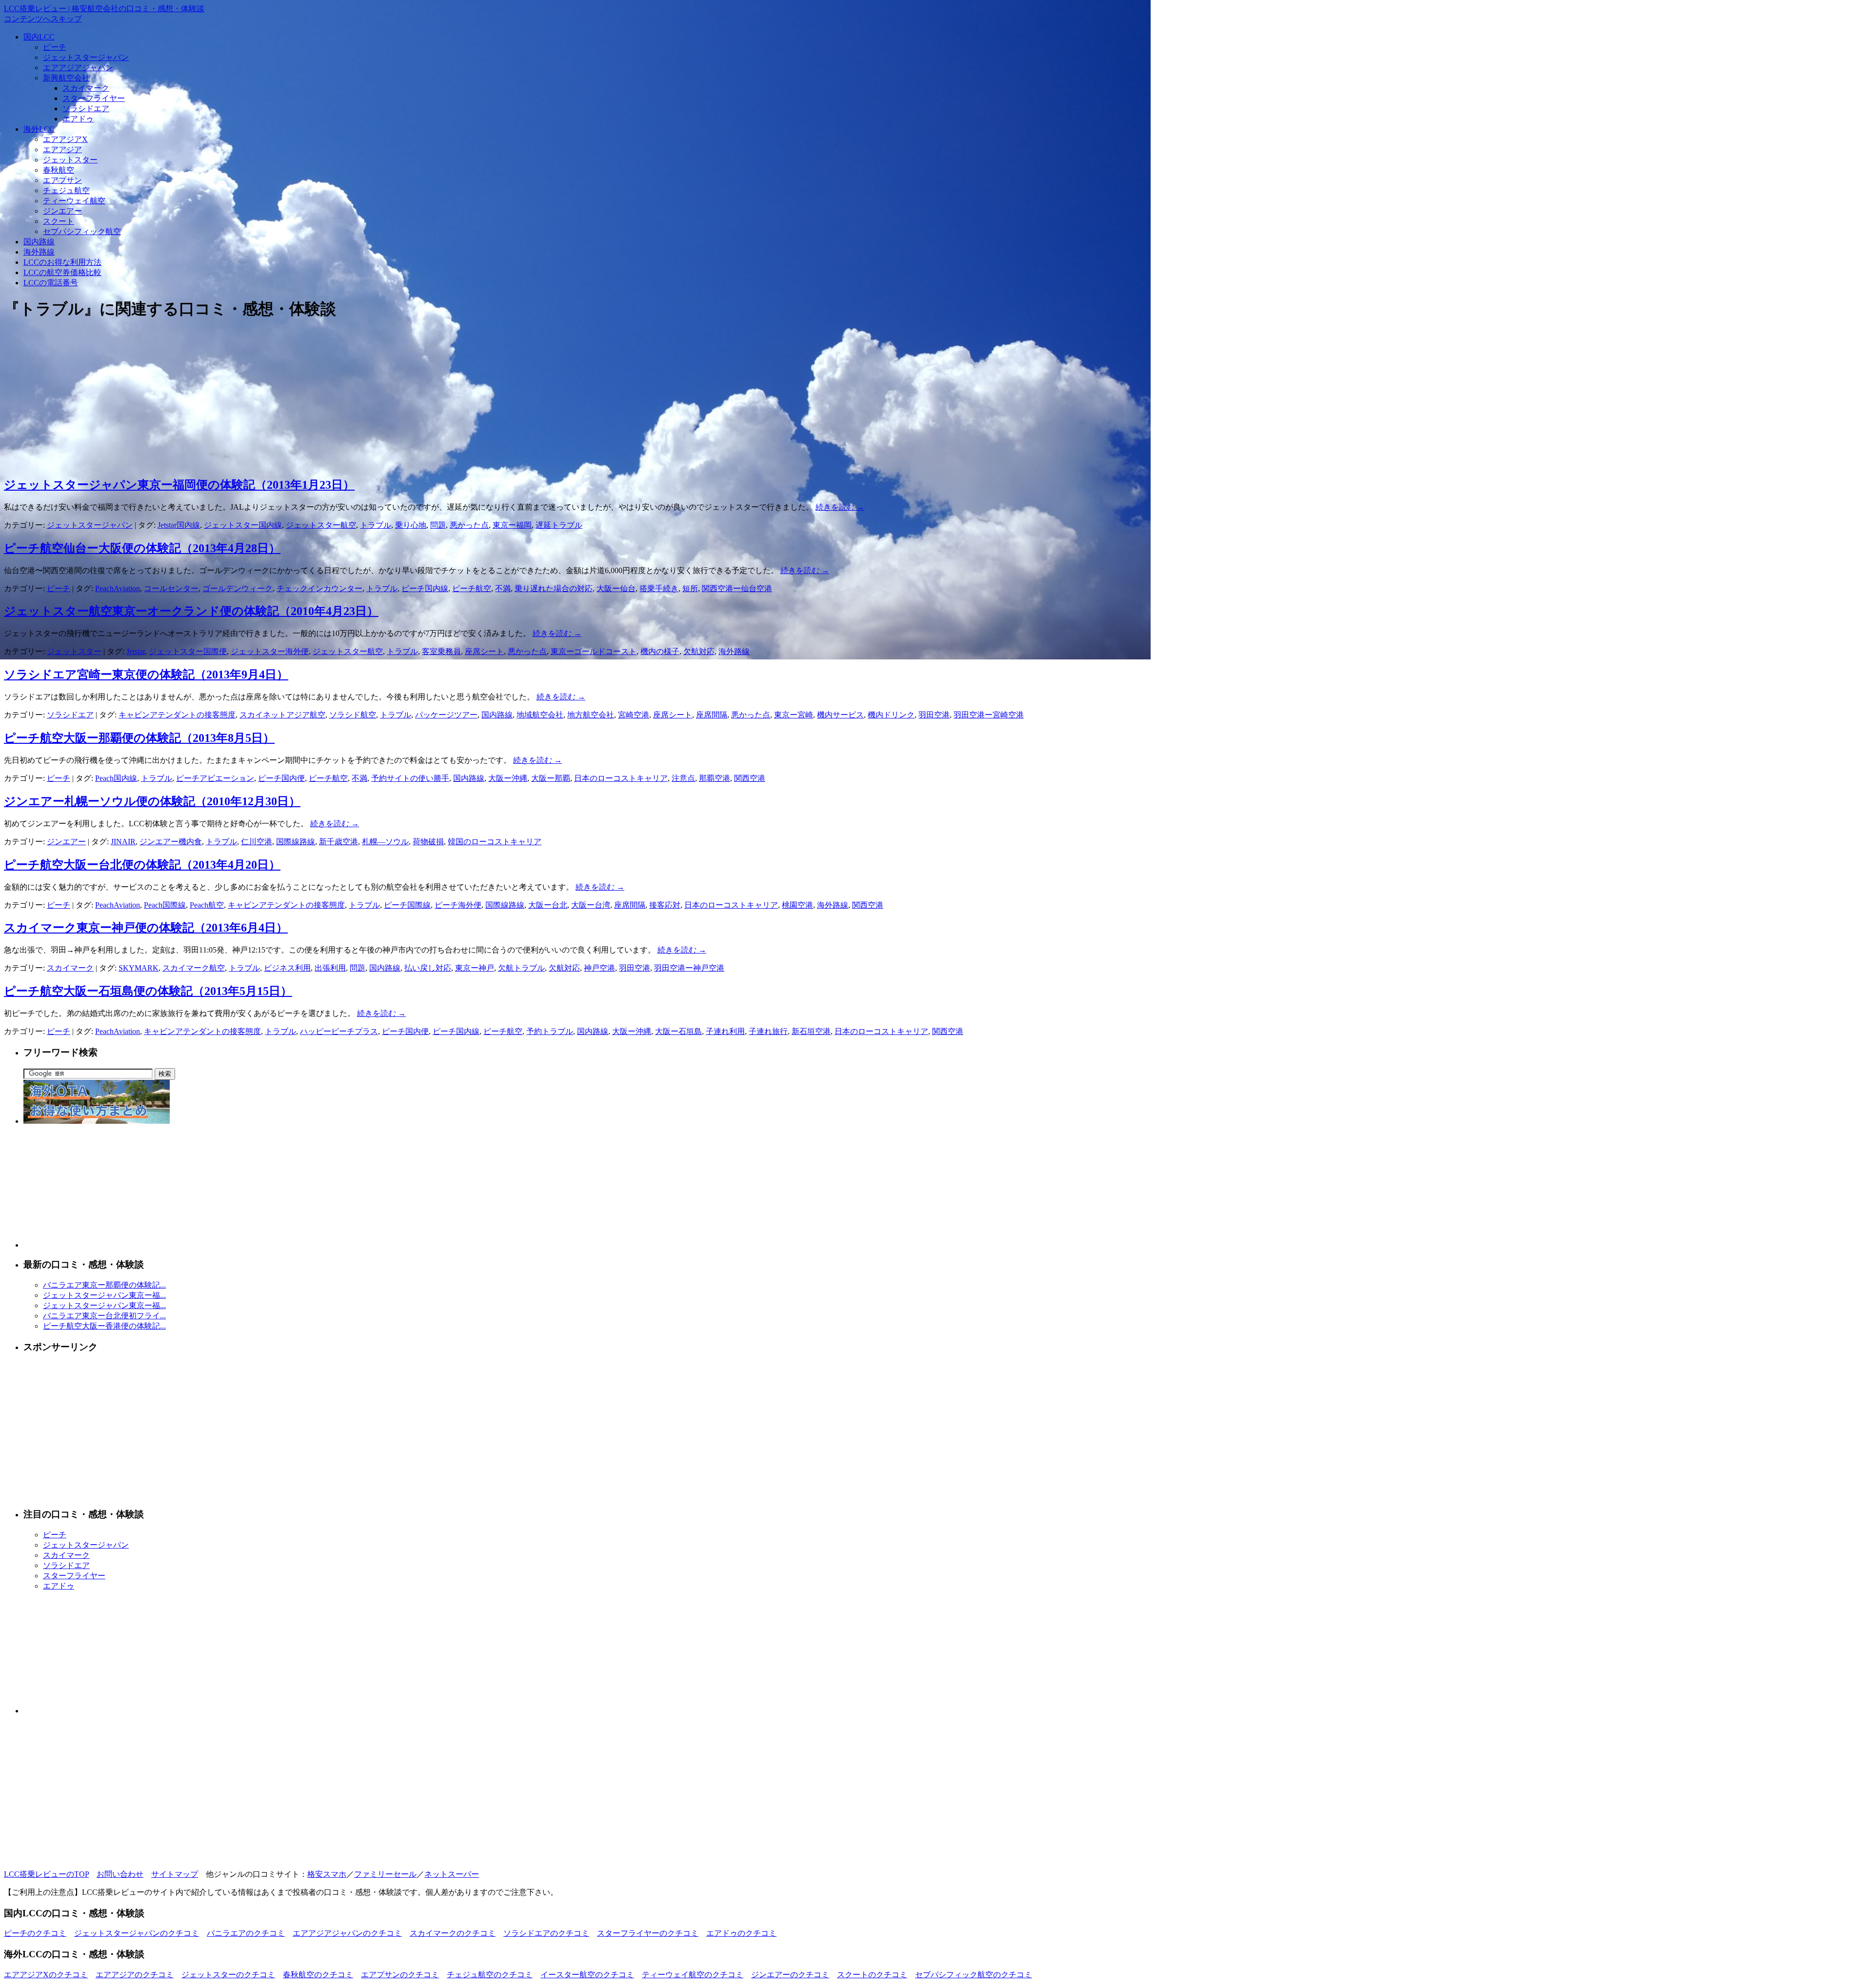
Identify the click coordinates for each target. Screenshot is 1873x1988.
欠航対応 (699, 651)
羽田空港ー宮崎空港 (989, 715)
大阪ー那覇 (551, 778)
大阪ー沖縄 (508, 778)
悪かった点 (469, 525)
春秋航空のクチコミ (318, 1975)
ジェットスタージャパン (86, 57)
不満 (503, 588)
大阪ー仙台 (616, 588)
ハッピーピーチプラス (339, 1031)
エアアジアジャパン (78, 68)
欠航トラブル (521, 968)
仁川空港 (257, 842)
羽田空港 (934, 715)
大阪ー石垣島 (678, 1031)
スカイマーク (86, 88)
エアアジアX (65, 139)
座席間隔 (712, 715)
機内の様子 (660, 651)
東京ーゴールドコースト (594, 651)
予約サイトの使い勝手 (410, 778)
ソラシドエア (86, 109)
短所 (690, 588)
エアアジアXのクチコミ (46, 1975)
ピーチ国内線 (425, 588)
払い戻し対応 (428, 968)
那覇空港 (715, 778)
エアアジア (62, 149)
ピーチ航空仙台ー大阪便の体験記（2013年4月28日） (142, 548)
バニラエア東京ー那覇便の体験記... (104, 1285)
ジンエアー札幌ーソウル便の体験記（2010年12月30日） (152, 801)
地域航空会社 (540, 715)
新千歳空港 (339, 842)
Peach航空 (207, 905)
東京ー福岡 (512, 525)
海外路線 (39, 252)
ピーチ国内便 (281, 778)
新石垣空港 (811, 1031)
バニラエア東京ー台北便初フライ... (104, 1316)
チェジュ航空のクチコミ (490, 1975)
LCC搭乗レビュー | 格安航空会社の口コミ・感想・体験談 (104, 9)
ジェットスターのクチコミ (228, 1975)
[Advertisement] (297, 399)
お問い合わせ (120, 1874)
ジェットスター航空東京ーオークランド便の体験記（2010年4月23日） (191, 611)
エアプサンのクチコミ (400, 1975)
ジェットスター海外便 (270, 651)
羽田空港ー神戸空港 (689, 968)
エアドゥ (78, 119)
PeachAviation (118, 588)
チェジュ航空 (66, 190)
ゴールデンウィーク (238, 588)
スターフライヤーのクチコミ (648, 1933)
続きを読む (840, 507)
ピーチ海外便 (458, 905)
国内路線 (39, 242)
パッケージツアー (446, 715)
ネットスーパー (452, 1874)
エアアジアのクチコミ (135, 1975)
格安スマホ (327, 1874)
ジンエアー (62, 211)
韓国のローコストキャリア (495, 842)
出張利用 (330, 968)
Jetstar (136, 651)
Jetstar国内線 (179, 525)
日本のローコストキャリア (621, 778)
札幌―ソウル (385, 842)
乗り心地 (411, 525)
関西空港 (750, 778)
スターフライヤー (94, 98)
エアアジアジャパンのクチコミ (347, 1933)
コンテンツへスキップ (43, 19)
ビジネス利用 (287, 968)
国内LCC (39, 37)
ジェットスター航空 (321, 525)
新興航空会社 (66, 78)
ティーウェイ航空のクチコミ (693, 1975)
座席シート (484, 651)
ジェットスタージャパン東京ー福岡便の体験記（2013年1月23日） (179, 485)
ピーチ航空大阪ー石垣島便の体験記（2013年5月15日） (148, 991)
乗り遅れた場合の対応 (554, 588)
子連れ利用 (725, 1031)
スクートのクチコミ (872, 1975)
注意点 (683, 778)
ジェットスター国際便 (188, 651)
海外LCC (39, 129)
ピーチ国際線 (407, 905)
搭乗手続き (659, 588)
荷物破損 (428, 842)
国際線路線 (296, 842)
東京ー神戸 (475, 968)
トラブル (376, 525)
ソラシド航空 (353, 715)
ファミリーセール (385, 1874)
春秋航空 (59, 170)
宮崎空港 (634, 715)
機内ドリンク (891, 715)
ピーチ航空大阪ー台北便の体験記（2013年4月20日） (142, 865)
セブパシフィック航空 (82, 231)
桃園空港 (797, 905)
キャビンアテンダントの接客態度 (177, 715)
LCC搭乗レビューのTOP (46, 1874)
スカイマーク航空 (194, 968)
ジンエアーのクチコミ (790, 1975)
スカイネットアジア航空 (282, 715)
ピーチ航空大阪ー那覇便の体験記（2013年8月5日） (139, 738)
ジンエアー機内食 (171, 842)
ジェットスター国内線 (243, 525)
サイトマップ (175, 1874)
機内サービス (840, 715)
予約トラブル (550, 1031)
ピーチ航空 (472, 588)
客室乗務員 (441, 651)
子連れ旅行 (768, 1031)
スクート (59, 221)
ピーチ (55, 47)
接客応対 (665, 905)
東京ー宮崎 (794, 715)
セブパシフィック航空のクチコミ (974, 1975)
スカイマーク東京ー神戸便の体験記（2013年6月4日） (146, 928)
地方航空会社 (591, 715)
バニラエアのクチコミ (246, 1933)
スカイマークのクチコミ (453, 1933)
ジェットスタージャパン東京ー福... (104, 1295)
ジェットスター (70, 160)
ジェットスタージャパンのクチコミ (137, 1933)
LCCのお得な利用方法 (62, 262)
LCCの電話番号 (51, 283)
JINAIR (123, 842)
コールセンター (171, 588)
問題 (438, 525)
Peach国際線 (165, 905)
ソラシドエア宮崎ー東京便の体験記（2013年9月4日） (146, 675)
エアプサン (62, 180)
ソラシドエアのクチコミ (546, 1933)
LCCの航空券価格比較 (62, 272)
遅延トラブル (559, 525)
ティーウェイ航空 (74, 201)
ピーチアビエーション (215, 778)
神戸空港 (599, 968)
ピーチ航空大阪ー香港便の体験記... (104, 1326)
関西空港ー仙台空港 (737, 588)
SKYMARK (139, 968)
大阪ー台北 (548, 905)
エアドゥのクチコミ (741, 1933)
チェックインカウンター (319, 588)
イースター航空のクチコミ (587, 1975)
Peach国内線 (116, 778)
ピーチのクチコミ (35, 1933)
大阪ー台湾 (591, 905)
